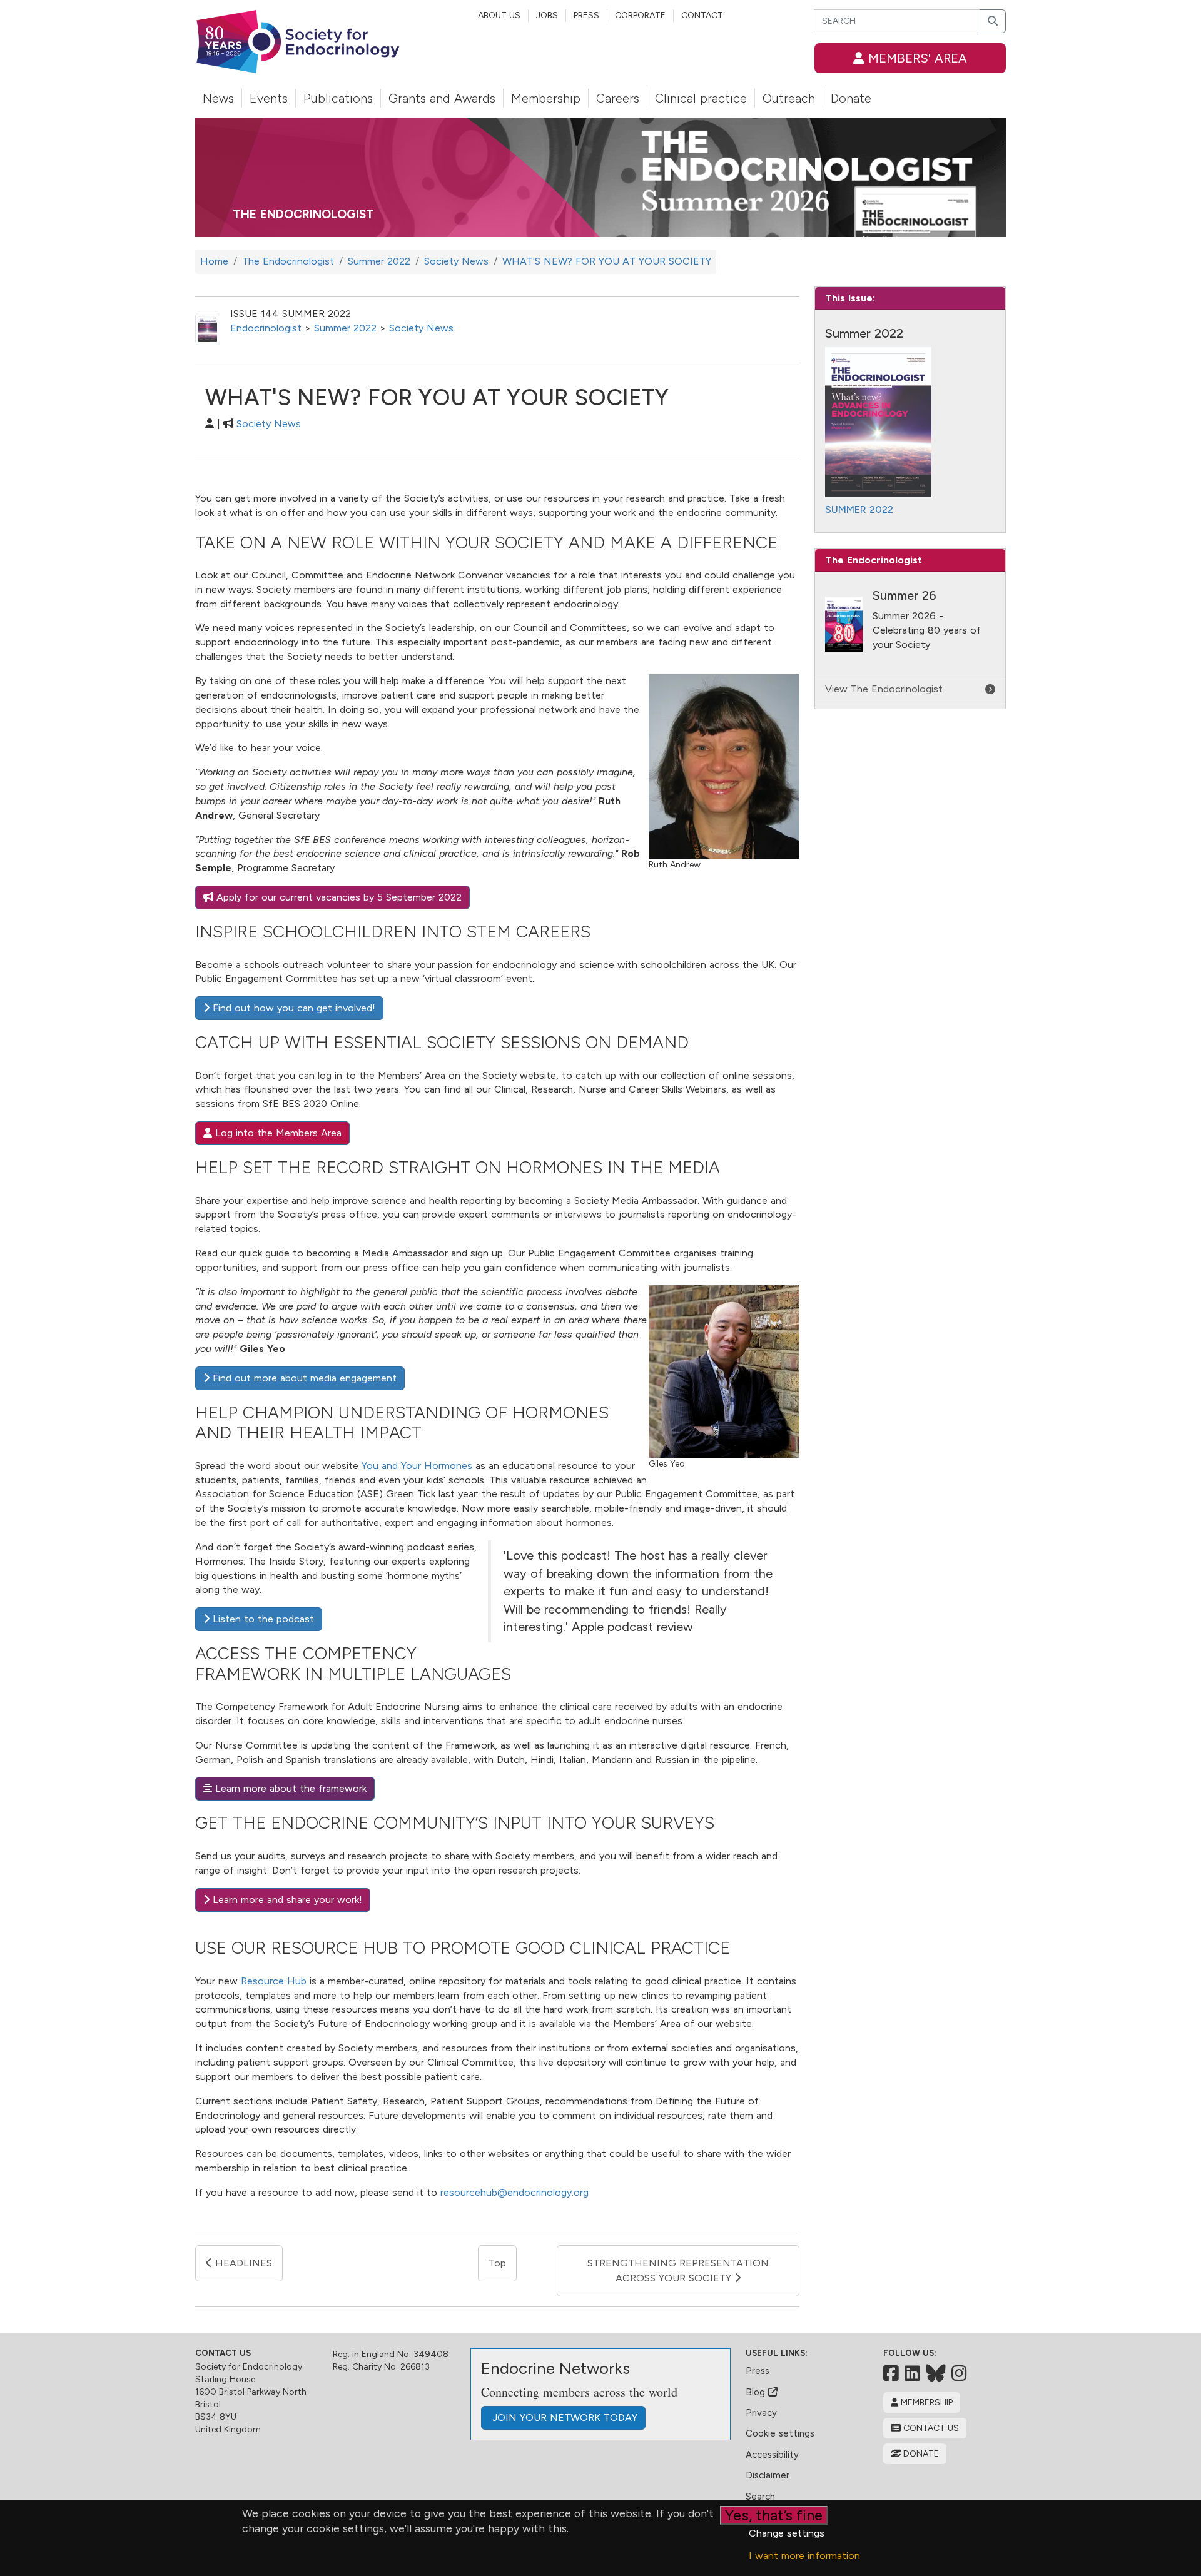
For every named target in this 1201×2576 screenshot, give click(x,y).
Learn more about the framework (289, 1788)
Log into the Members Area (277, 1133)
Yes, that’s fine (774, 2515)
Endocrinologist (266, 328)
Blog (757, 2392)
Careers (618, 98)
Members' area (916, 58)
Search (760, 2497)
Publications (338, 98)
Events (269, 98)
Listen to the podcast (262, 1619)
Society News (421, 328)
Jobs (547, 15)
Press (586, 15)
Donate (851, 98)
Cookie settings (780, 2433)
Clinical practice (701, 98)
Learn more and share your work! (286, 1900)
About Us (499, 15)
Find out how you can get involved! (292, 1008)
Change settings (787, 2533)
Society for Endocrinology (249, 2367)
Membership (546, 98)
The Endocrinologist (303, 214)
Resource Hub (274, 1981)
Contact (702, 15)
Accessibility (772, 2455)
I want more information (804, 2556)
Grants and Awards (442, 98)
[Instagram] (959, 2373)
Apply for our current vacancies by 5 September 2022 (337, 897)
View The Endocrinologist (884, 689)
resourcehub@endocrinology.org (514, 2192)
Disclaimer (768, 2475)
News (218, 98)
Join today (563, 2417)
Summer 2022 (345, 328)
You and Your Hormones (417, 1466)
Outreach (789, 98)
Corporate (640, 15)
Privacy (761, 2413)
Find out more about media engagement (303, 1378)
